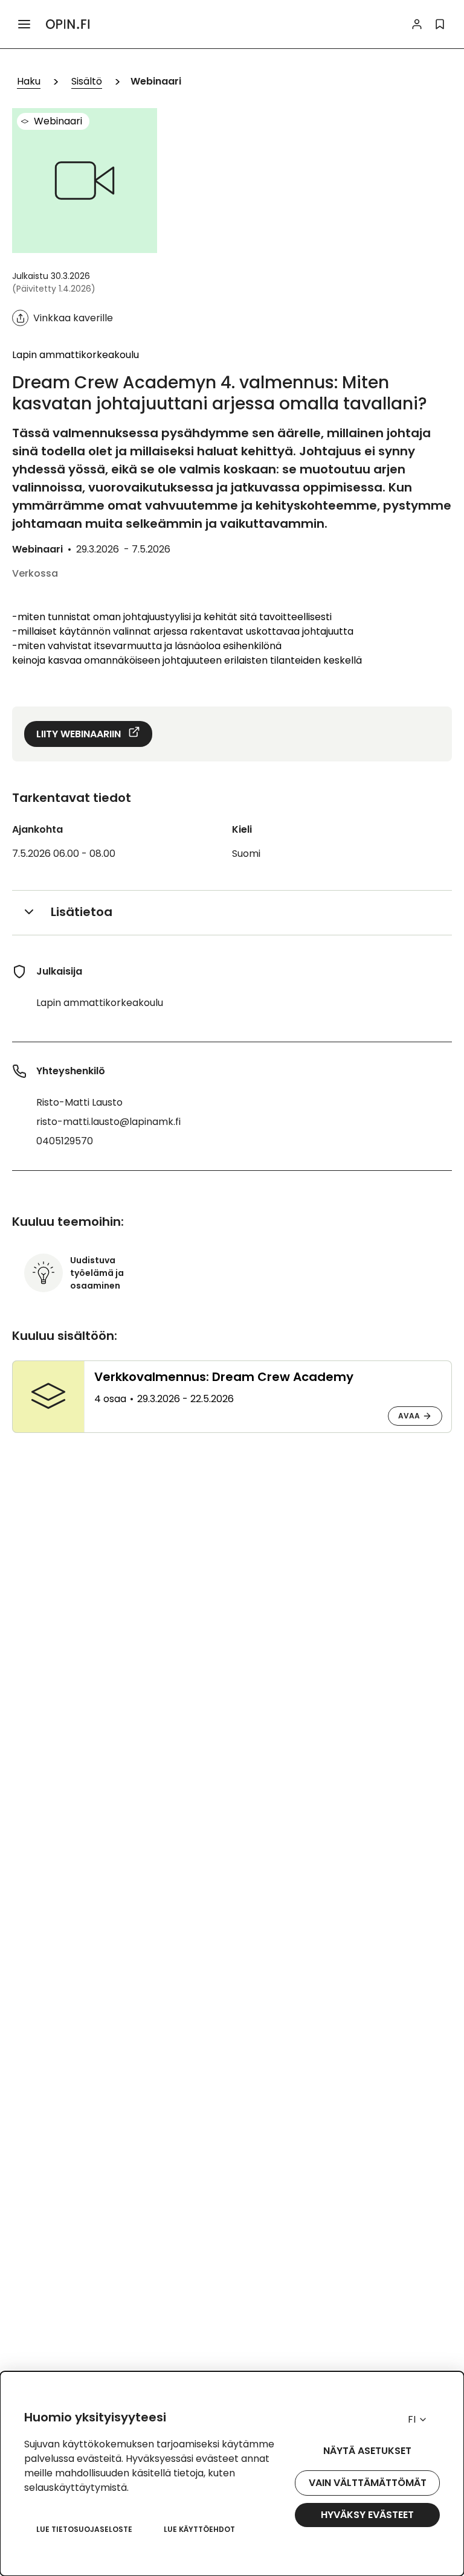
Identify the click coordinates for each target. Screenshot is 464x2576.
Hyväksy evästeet (367, 2515)
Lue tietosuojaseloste (84, 2529)
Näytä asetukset (367, 2451)
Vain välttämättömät (368, 2483)
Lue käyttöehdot (199, 2529)
